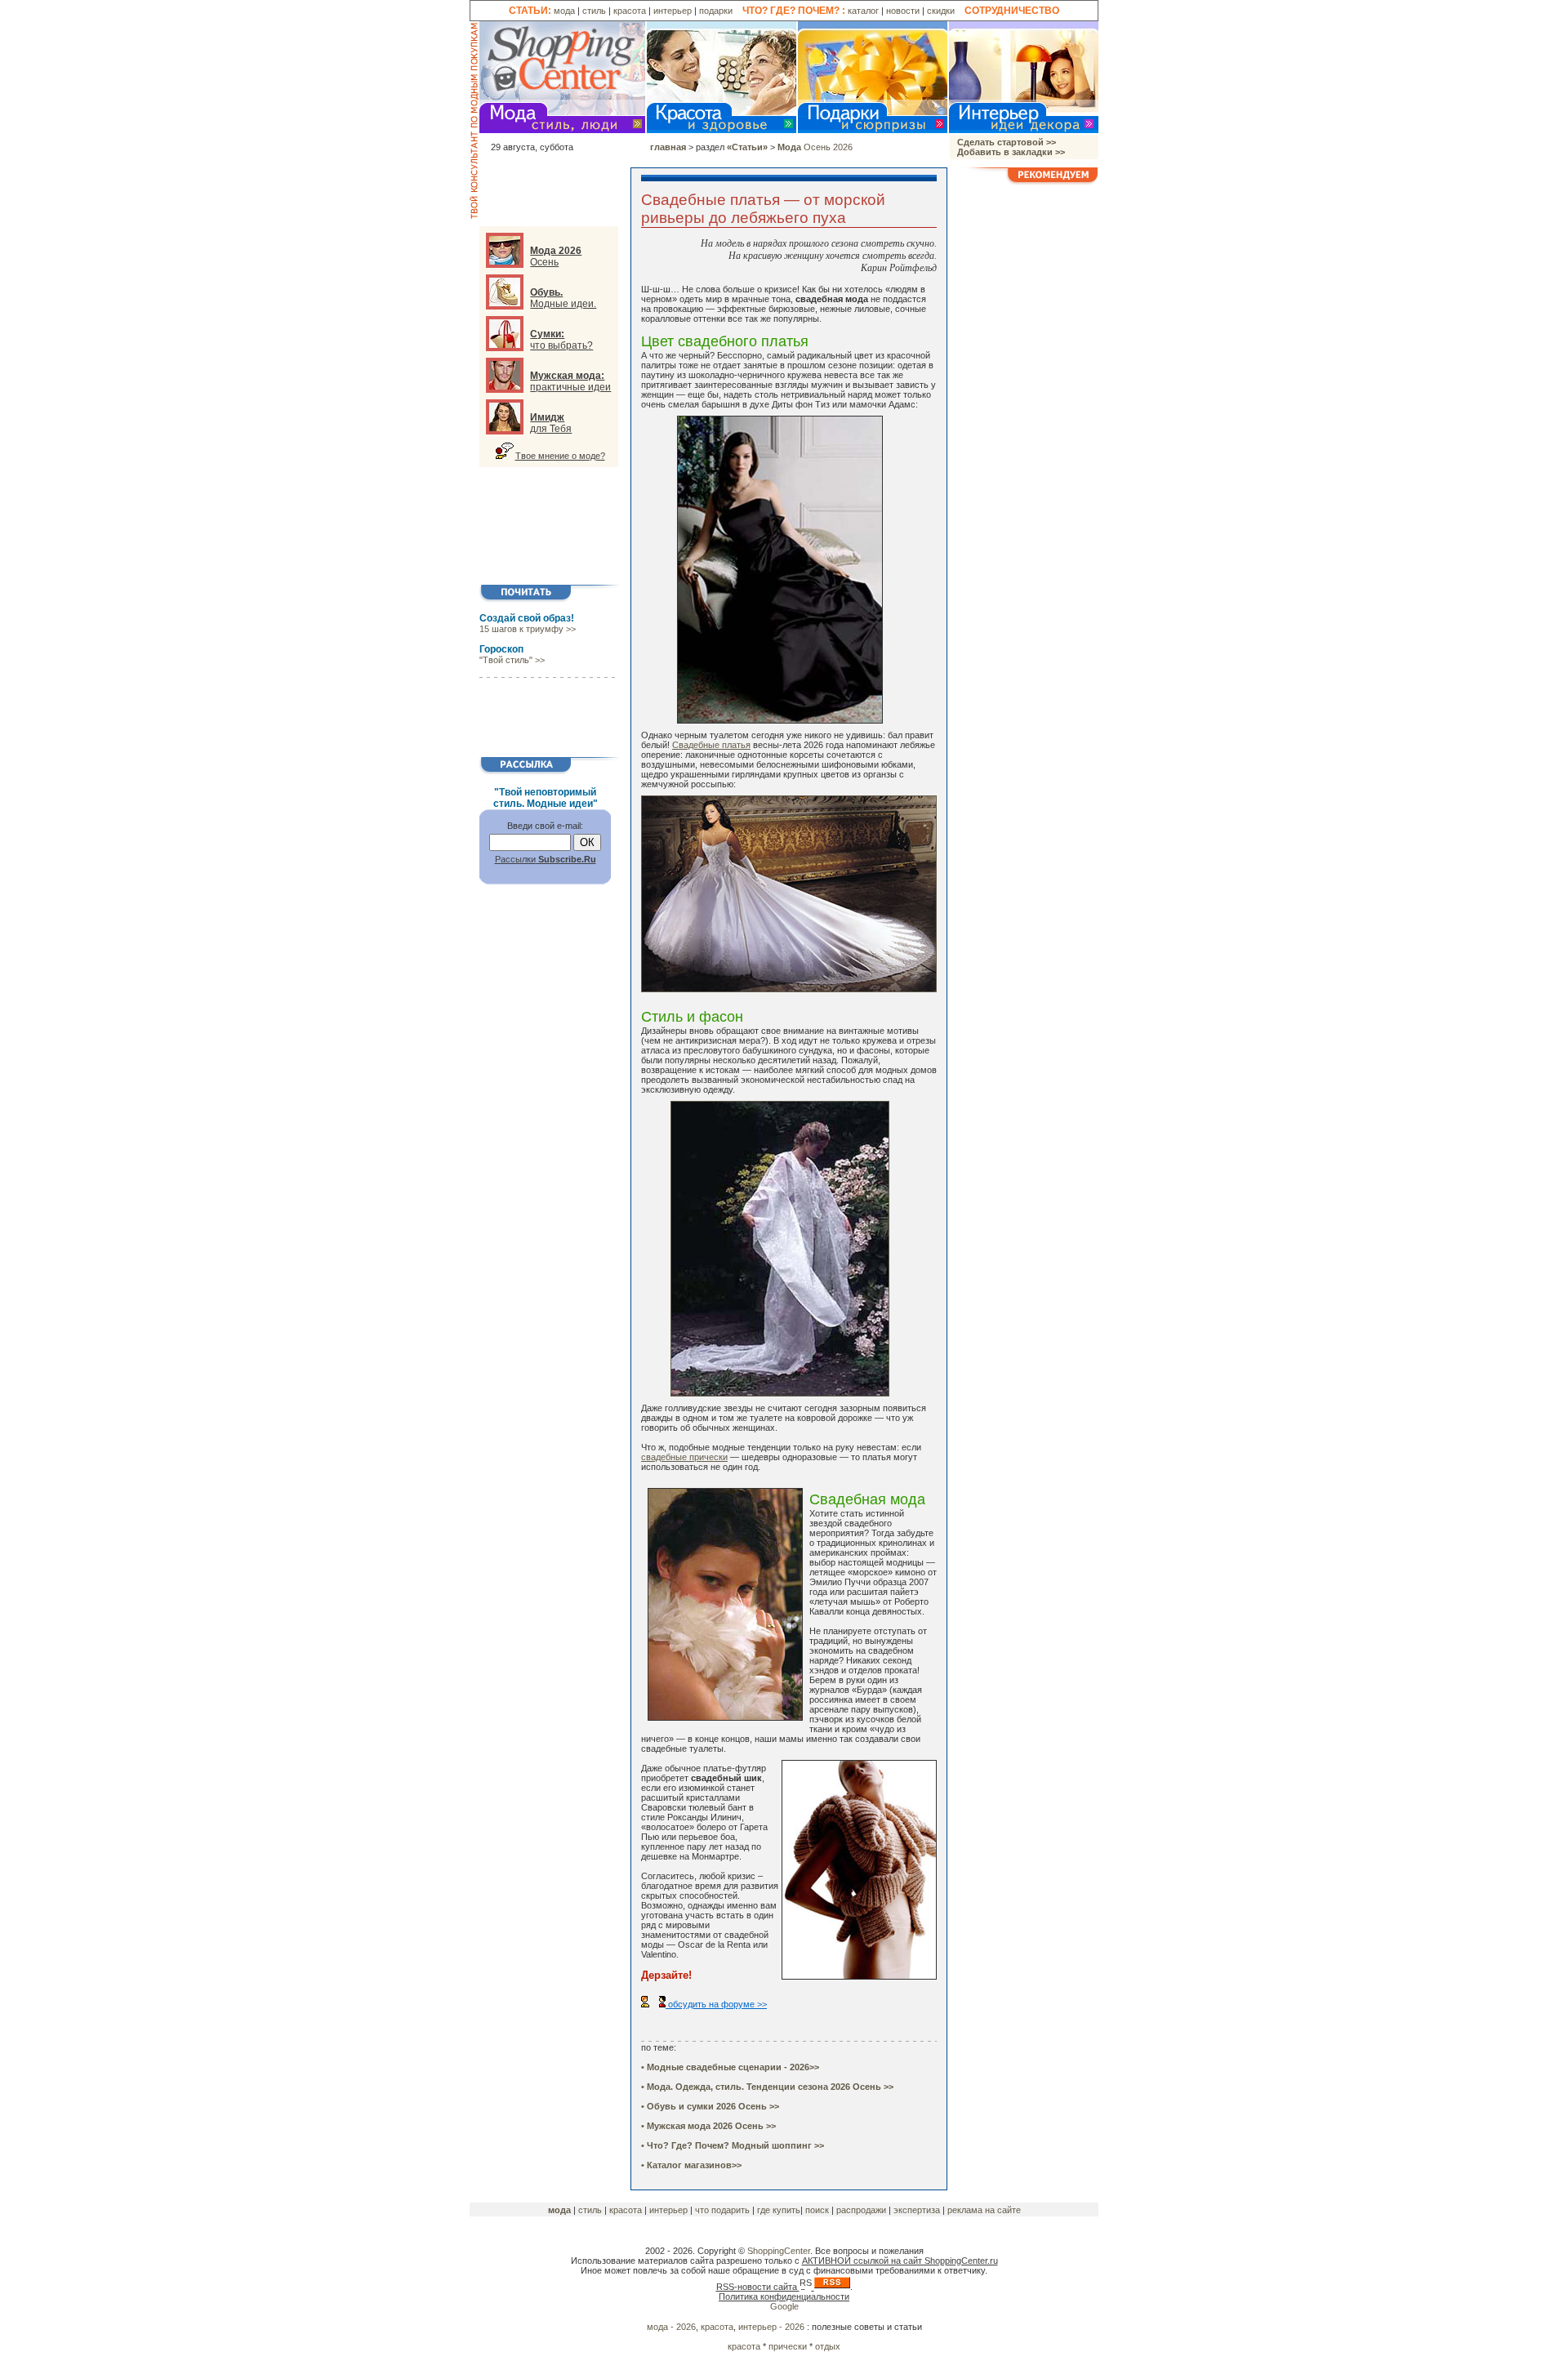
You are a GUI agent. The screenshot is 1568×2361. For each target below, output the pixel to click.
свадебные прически (684, 1457)
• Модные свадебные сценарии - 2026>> (730, 2067)
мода (564, 11)
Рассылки (546, 859)
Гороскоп (501, 649)
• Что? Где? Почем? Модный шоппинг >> (733, 2145)
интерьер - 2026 (773, 2327)
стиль (594, 11)
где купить (779, 2210)
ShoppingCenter (779, 2251)
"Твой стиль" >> (512, 660)
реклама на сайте (984, 2210)
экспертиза (917, 2210)
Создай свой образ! (527, 618)
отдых (828, 2346)
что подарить (722, 2210)
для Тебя (551, 423)
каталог (863, 11)
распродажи (862, 2210)
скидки (941, 11)
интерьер (673, 11)
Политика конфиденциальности (784, 2296)
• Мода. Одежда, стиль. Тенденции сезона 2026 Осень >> (767, 2087)
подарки (716, 11)
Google (784, 2306)
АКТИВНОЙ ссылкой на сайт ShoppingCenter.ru (900, 2261)
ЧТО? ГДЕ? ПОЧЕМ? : (794, 11)
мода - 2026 (671, 2327)
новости (903, 11)
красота (630, 11)
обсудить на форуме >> (716, 2004)
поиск (818, 2210)
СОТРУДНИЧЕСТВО (1012, 11)
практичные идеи (570, 381)
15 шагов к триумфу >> (528, 629)
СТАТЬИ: (530, 11)
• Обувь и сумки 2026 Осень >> (710, 2106)
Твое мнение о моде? (560, 456)
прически (788, 2346)
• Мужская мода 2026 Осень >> (708, 2126)
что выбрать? (561, 340)
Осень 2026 (815, 147)
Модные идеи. (563, 298)
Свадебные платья (711, 745)
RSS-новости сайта (758, 2287)
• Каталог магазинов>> (691, 2165)
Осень (556, 256)
